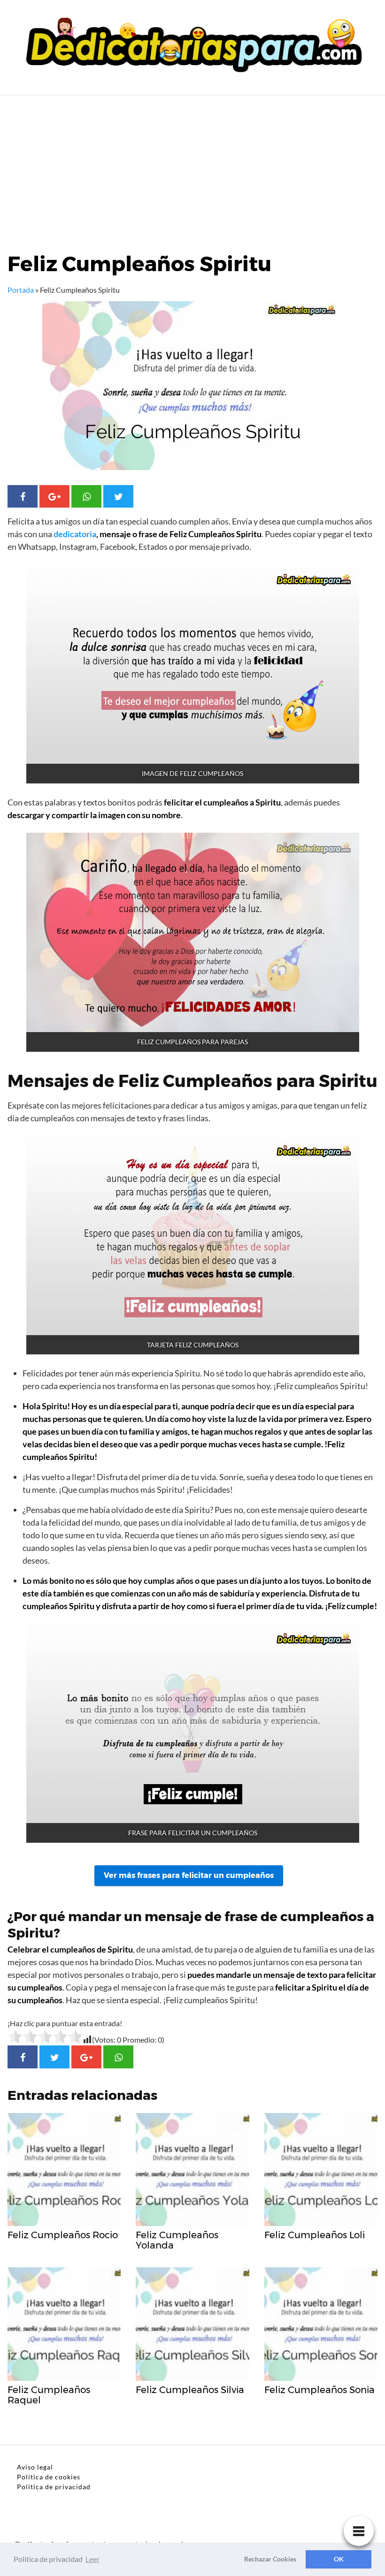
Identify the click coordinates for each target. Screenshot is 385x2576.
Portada (21, 290)
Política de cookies (49, 2477)
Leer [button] (92, 2559)
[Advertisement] (192, 166)
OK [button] (339, 2559)
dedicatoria (75, 534)
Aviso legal (35, 2467)
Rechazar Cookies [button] (270, 2559)
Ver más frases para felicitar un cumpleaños (189, 1875)
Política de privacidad (54, 2487)
